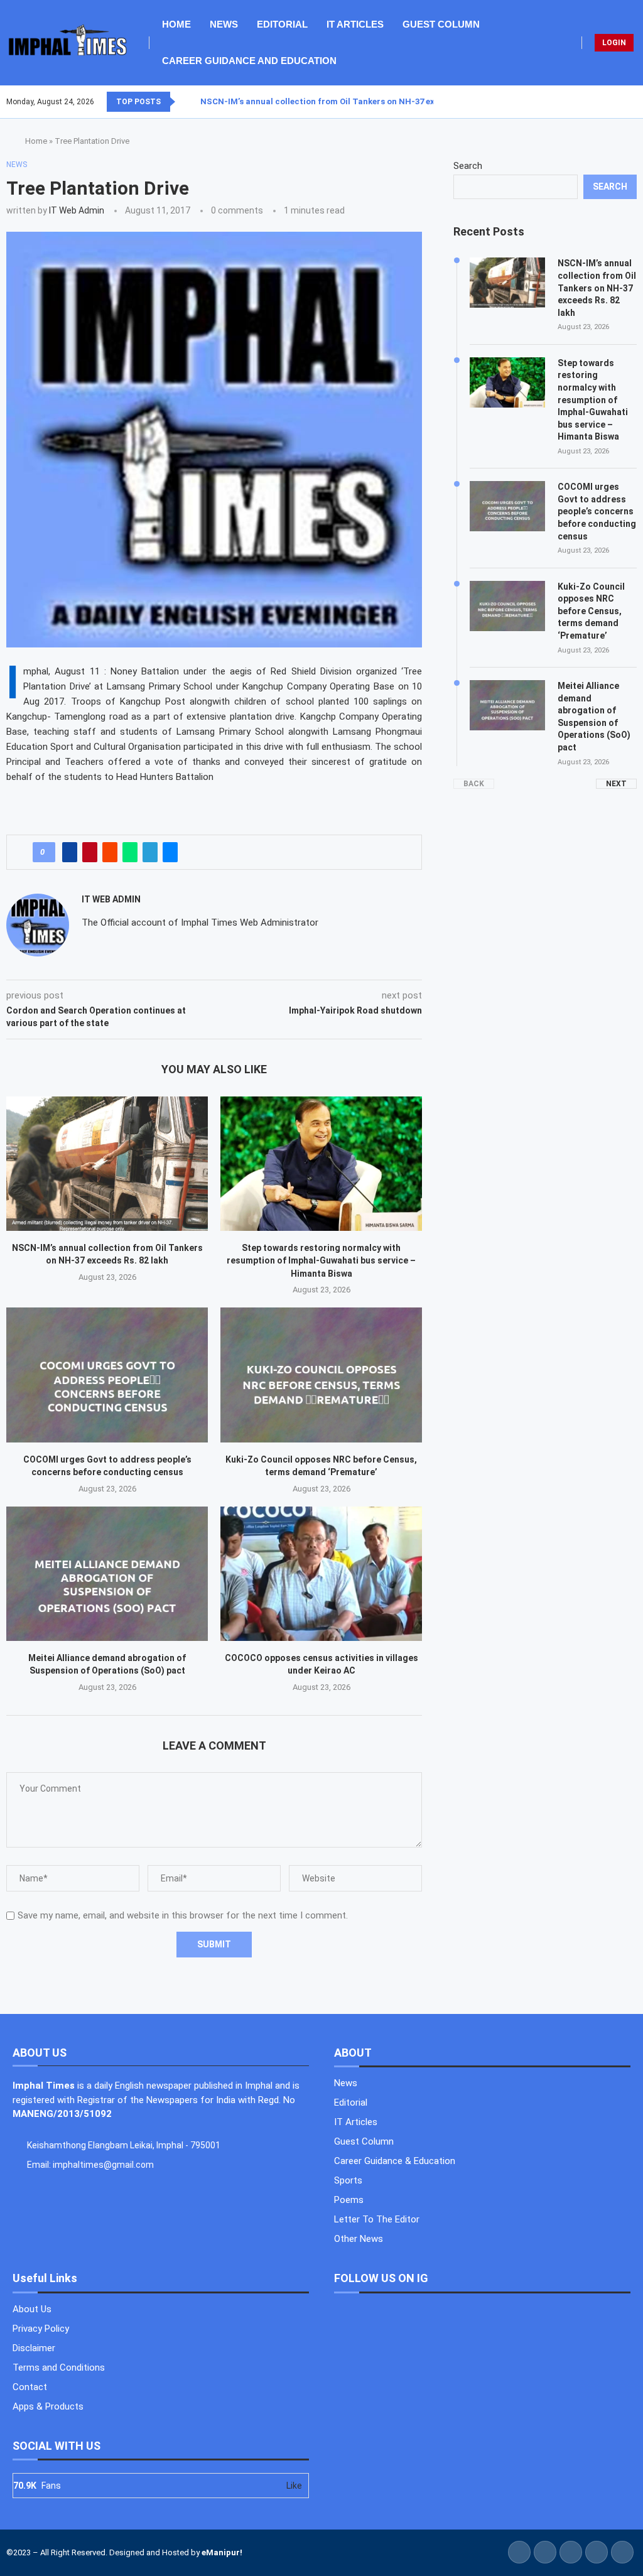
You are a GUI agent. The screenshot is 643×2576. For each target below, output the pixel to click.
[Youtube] (629, 102)
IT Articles (355, 24)
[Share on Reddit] (110, 852)
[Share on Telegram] (150, 852)
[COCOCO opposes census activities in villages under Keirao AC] (321, 1574)
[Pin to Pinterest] (90, 852)
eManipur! (222, 2552)
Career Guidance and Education (249, 61)
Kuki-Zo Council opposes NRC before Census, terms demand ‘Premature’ (591, 611)
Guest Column (441, 24)
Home (176, 24)
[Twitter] (613, 102)
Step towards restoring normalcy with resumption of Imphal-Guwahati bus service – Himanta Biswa (321, 1261)
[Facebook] (606, 102)
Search (468, 166)
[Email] (636, 102)
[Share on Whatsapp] (130, 852)
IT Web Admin (77, 210)
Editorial (282, 24)
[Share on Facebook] (70, 852)
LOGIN (614, 43)
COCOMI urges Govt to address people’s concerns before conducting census (597, 511)
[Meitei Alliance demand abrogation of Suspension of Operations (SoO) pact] (107, 1574)
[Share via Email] (170, 852)
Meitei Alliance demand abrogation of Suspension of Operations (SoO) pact (594, 717)
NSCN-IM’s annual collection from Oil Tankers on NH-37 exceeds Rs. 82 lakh (597, 288)
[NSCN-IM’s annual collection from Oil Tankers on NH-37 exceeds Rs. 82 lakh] (107, 1164)
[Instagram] (621, 102)
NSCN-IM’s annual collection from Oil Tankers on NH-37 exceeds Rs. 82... (345, 101)
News (224, 24)
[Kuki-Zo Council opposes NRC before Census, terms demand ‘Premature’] (321, 1375)
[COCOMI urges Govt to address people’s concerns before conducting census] (107, 1375)
